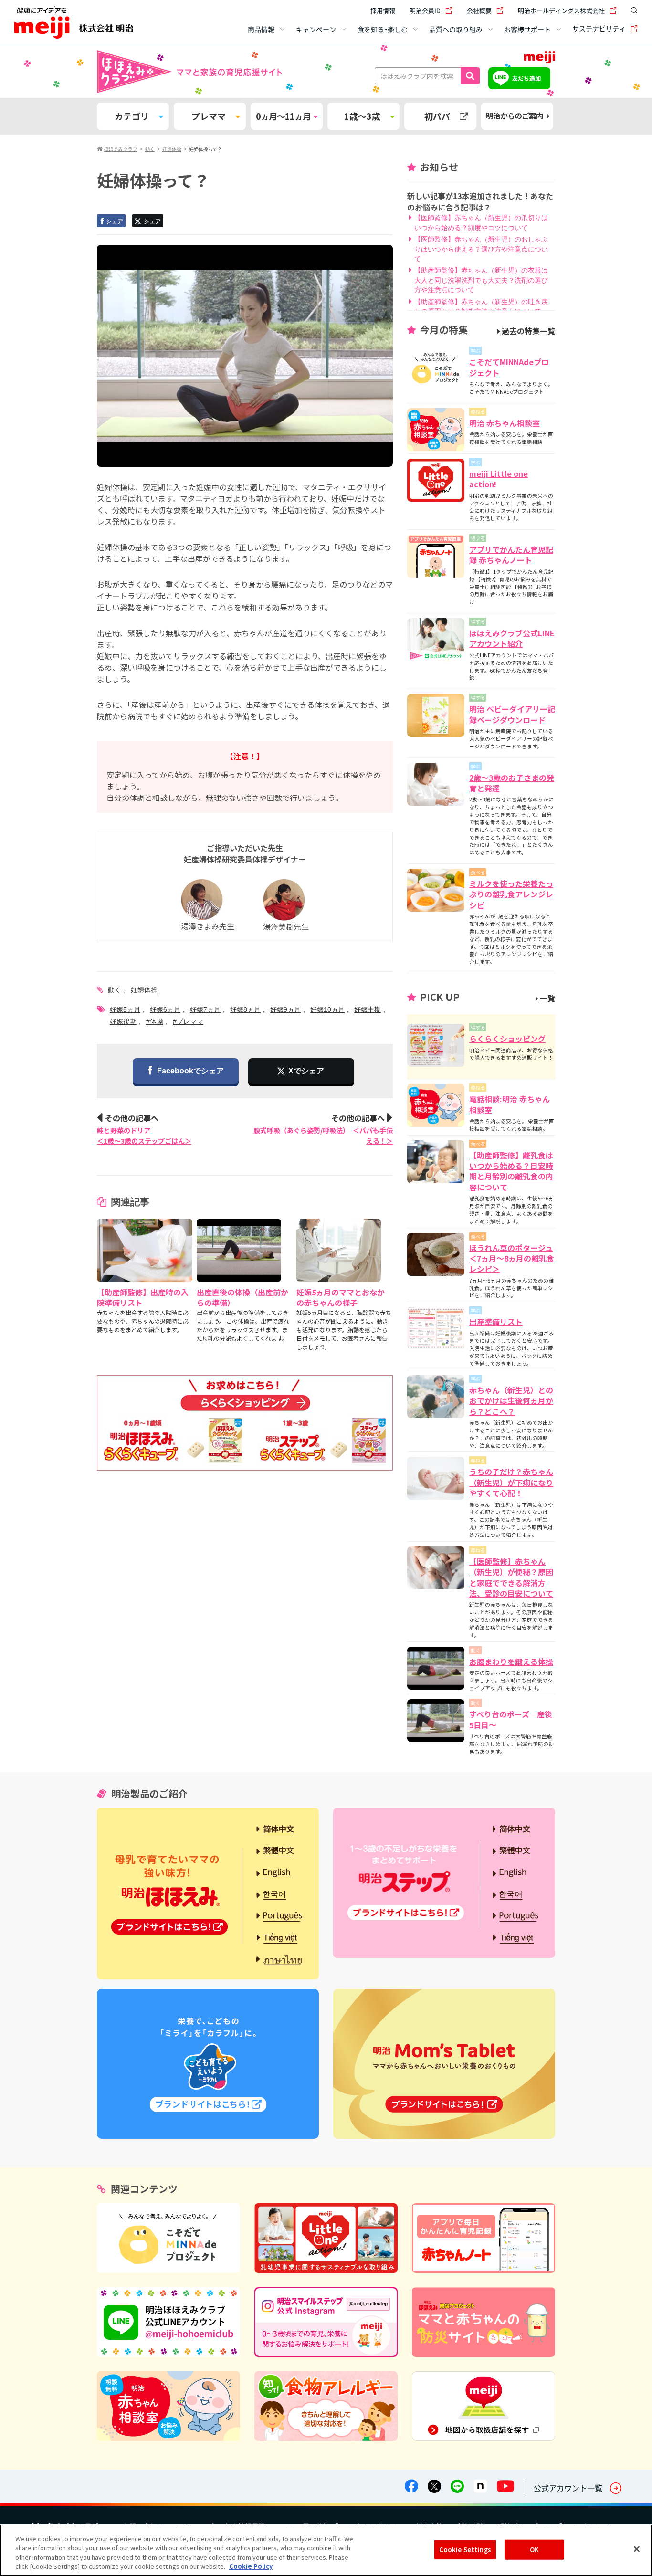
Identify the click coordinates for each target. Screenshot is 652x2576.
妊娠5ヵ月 (125, 1009)
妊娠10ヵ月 (327, 1009)
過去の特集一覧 (528, 331)
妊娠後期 (123, 1021)
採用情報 (383, 10)
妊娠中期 (368, 1009)
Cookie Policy (251, 2566)
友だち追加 (526, 78)
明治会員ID (425, 10)
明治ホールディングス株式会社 (561, 10)
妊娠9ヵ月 (285, 1009)
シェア (115, 221)
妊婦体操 (144, 990)
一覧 (547, 998)
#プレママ (188, 1021)
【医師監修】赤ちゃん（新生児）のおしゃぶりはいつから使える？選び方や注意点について (481, 249)
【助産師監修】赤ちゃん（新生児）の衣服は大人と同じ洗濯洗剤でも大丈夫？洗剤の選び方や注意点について (481, 280)
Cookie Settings (465, 2550)
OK (534, 2550)
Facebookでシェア (190, 1071)
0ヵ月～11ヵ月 (283, 116)
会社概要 (479, 10)
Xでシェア (306, 1071)
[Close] (637, 2549)
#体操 (155, 1021)
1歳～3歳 (362, 116)
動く (115, 990)
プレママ (209, 116)
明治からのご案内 (515, 116)
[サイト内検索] (632, 11)
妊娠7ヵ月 (205, 1009)
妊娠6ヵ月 (165, 1009)
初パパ (437, 116)
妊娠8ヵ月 (245, 1009)
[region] (326, 2550)
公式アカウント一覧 (568, 2488)
